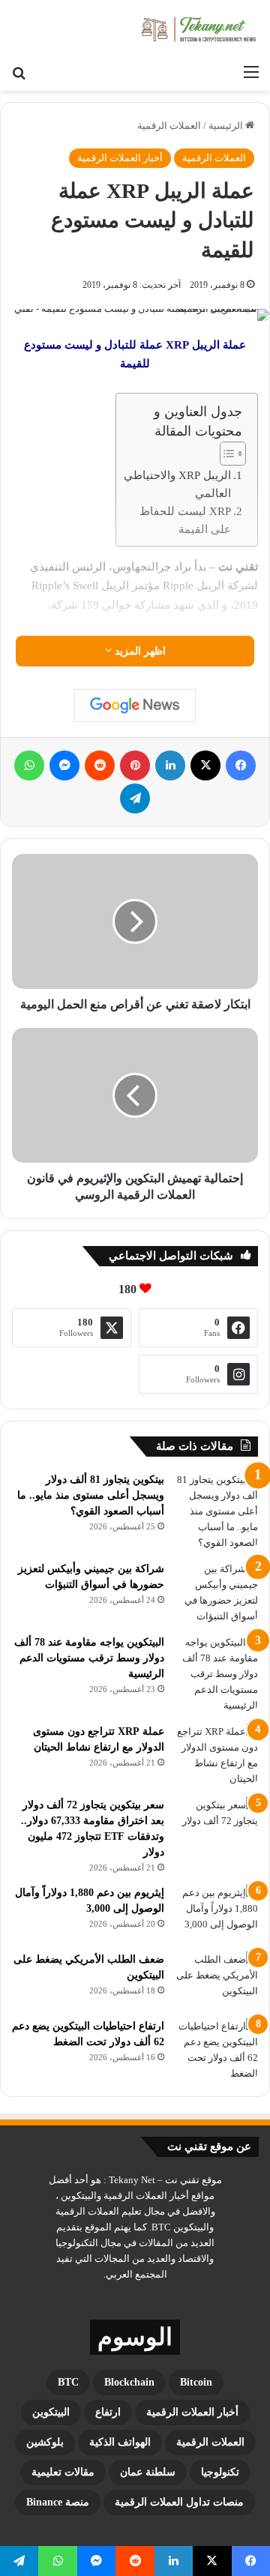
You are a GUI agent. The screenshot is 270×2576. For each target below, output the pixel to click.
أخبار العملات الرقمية (120, 158)
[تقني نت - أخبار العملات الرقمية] (199, 28)
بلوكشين (45, 2442)
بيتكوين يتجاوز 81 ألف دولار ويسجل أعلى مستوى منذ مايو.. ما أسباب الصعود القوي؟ (91, 1495)
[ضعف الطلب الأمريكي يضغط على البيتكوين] (217, 1980)
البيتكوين (51, 2412)
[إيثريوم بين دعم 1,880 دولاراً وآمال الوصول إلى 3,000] (217, 1913)
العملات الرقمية (169, 126)
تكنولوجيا (220, 2472)
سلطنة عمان (148, 2472)
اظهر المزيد (139, 651)
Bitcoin (196, 2382)
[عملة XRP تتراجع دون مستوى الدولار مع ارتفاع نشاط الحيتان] (217, 1755)
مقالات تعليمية (63, 2472)
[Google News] (135, 705)
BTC (68, 2382)
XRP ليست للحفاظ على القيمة (185, 520)
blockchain (129, 2382)
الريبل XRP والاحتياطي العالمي (177, 484)
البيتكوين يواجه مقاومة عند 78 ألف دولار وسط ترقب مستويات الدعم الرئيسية (89, 1658)
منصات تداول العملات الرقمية (179, 2502)
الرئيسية (227, 126)
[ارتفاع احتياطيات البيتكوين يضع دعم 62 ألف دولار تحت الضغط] (217, 2050)
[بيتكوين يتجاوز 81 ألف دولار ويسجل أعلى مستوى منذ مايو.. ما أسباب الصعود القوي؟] (217, 1511)
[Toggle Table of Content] (225, 454)
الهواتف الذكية (120, 2442)
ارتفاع (108, 2412)
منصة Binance (58, 2502)
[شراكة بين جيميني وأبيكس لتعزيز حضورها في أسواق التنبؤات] (217, 1592)
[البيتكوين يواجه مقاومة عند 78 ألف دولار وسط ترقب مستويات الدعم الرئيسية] (217, 1674)
